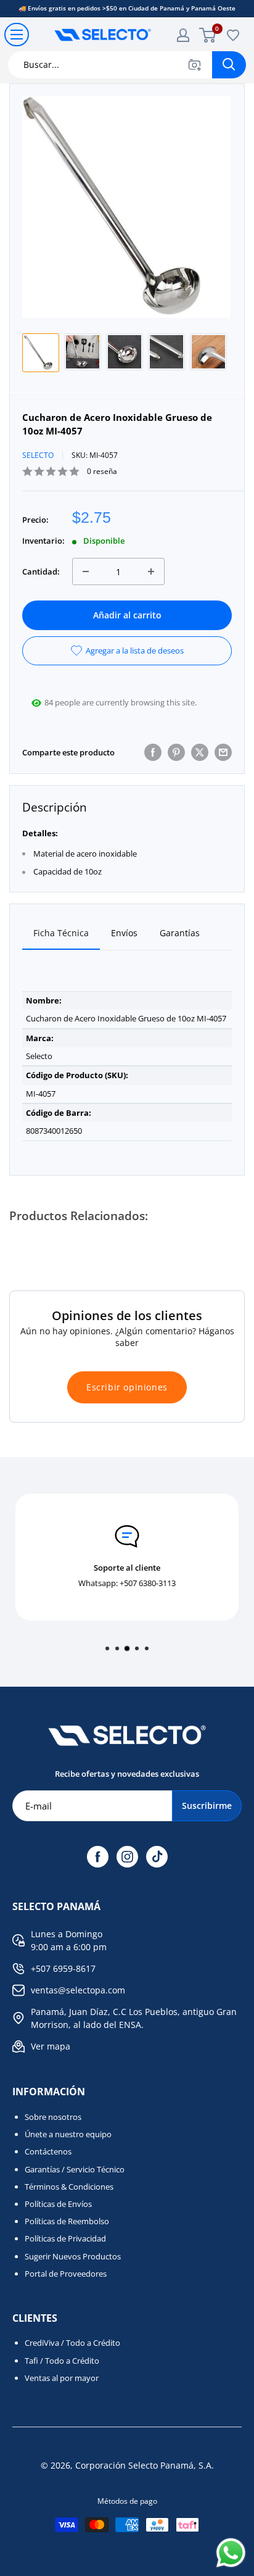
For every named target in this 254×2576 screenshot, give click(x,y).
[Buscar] (229, 65)
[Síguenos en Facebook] (98, 1857)
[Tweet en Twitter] (200, 752)
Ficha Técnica (61, 933)
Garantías (180, 933)
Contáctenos (48, 2151)
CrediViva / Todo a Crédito (72, 2343)
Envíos (124, 933)
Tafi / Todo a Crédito (62, 2361)
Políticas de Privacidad (65, 2238)
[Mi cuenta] (183, 35)
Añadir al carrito (127, 615)
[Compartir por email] (223, 752)
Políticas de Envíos (58, 2204)
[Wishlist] (233, 35)
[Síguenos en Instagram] (127, 1857)
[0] (208, 35)
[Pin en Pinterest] (176, 752)
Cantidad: (41, 571)
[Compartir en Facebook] (153, 752)
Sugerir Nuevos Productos (73, 2256)
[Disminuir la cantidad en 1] (86, 571)
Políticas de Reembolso (67, 2221)
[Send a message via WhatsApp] (231, 2553)
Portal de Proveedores (66, 2274)
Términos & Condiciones (69, 2187)
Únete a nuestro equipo (68, 2134)
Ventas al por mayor (62, 2378)
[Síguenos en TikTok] (157, 1857)
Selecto (38, 455)
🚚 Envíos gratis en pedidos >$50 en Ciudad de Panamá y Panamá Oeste (127, 8)
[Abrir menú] (17, 35)
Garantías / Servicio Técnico (75, 2169)
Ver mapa (51, 2046)
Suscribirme (207, 1805)
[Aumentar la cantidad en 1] (151, 571)
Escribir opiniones (127, 1387)
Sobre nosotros (53, 2117)
